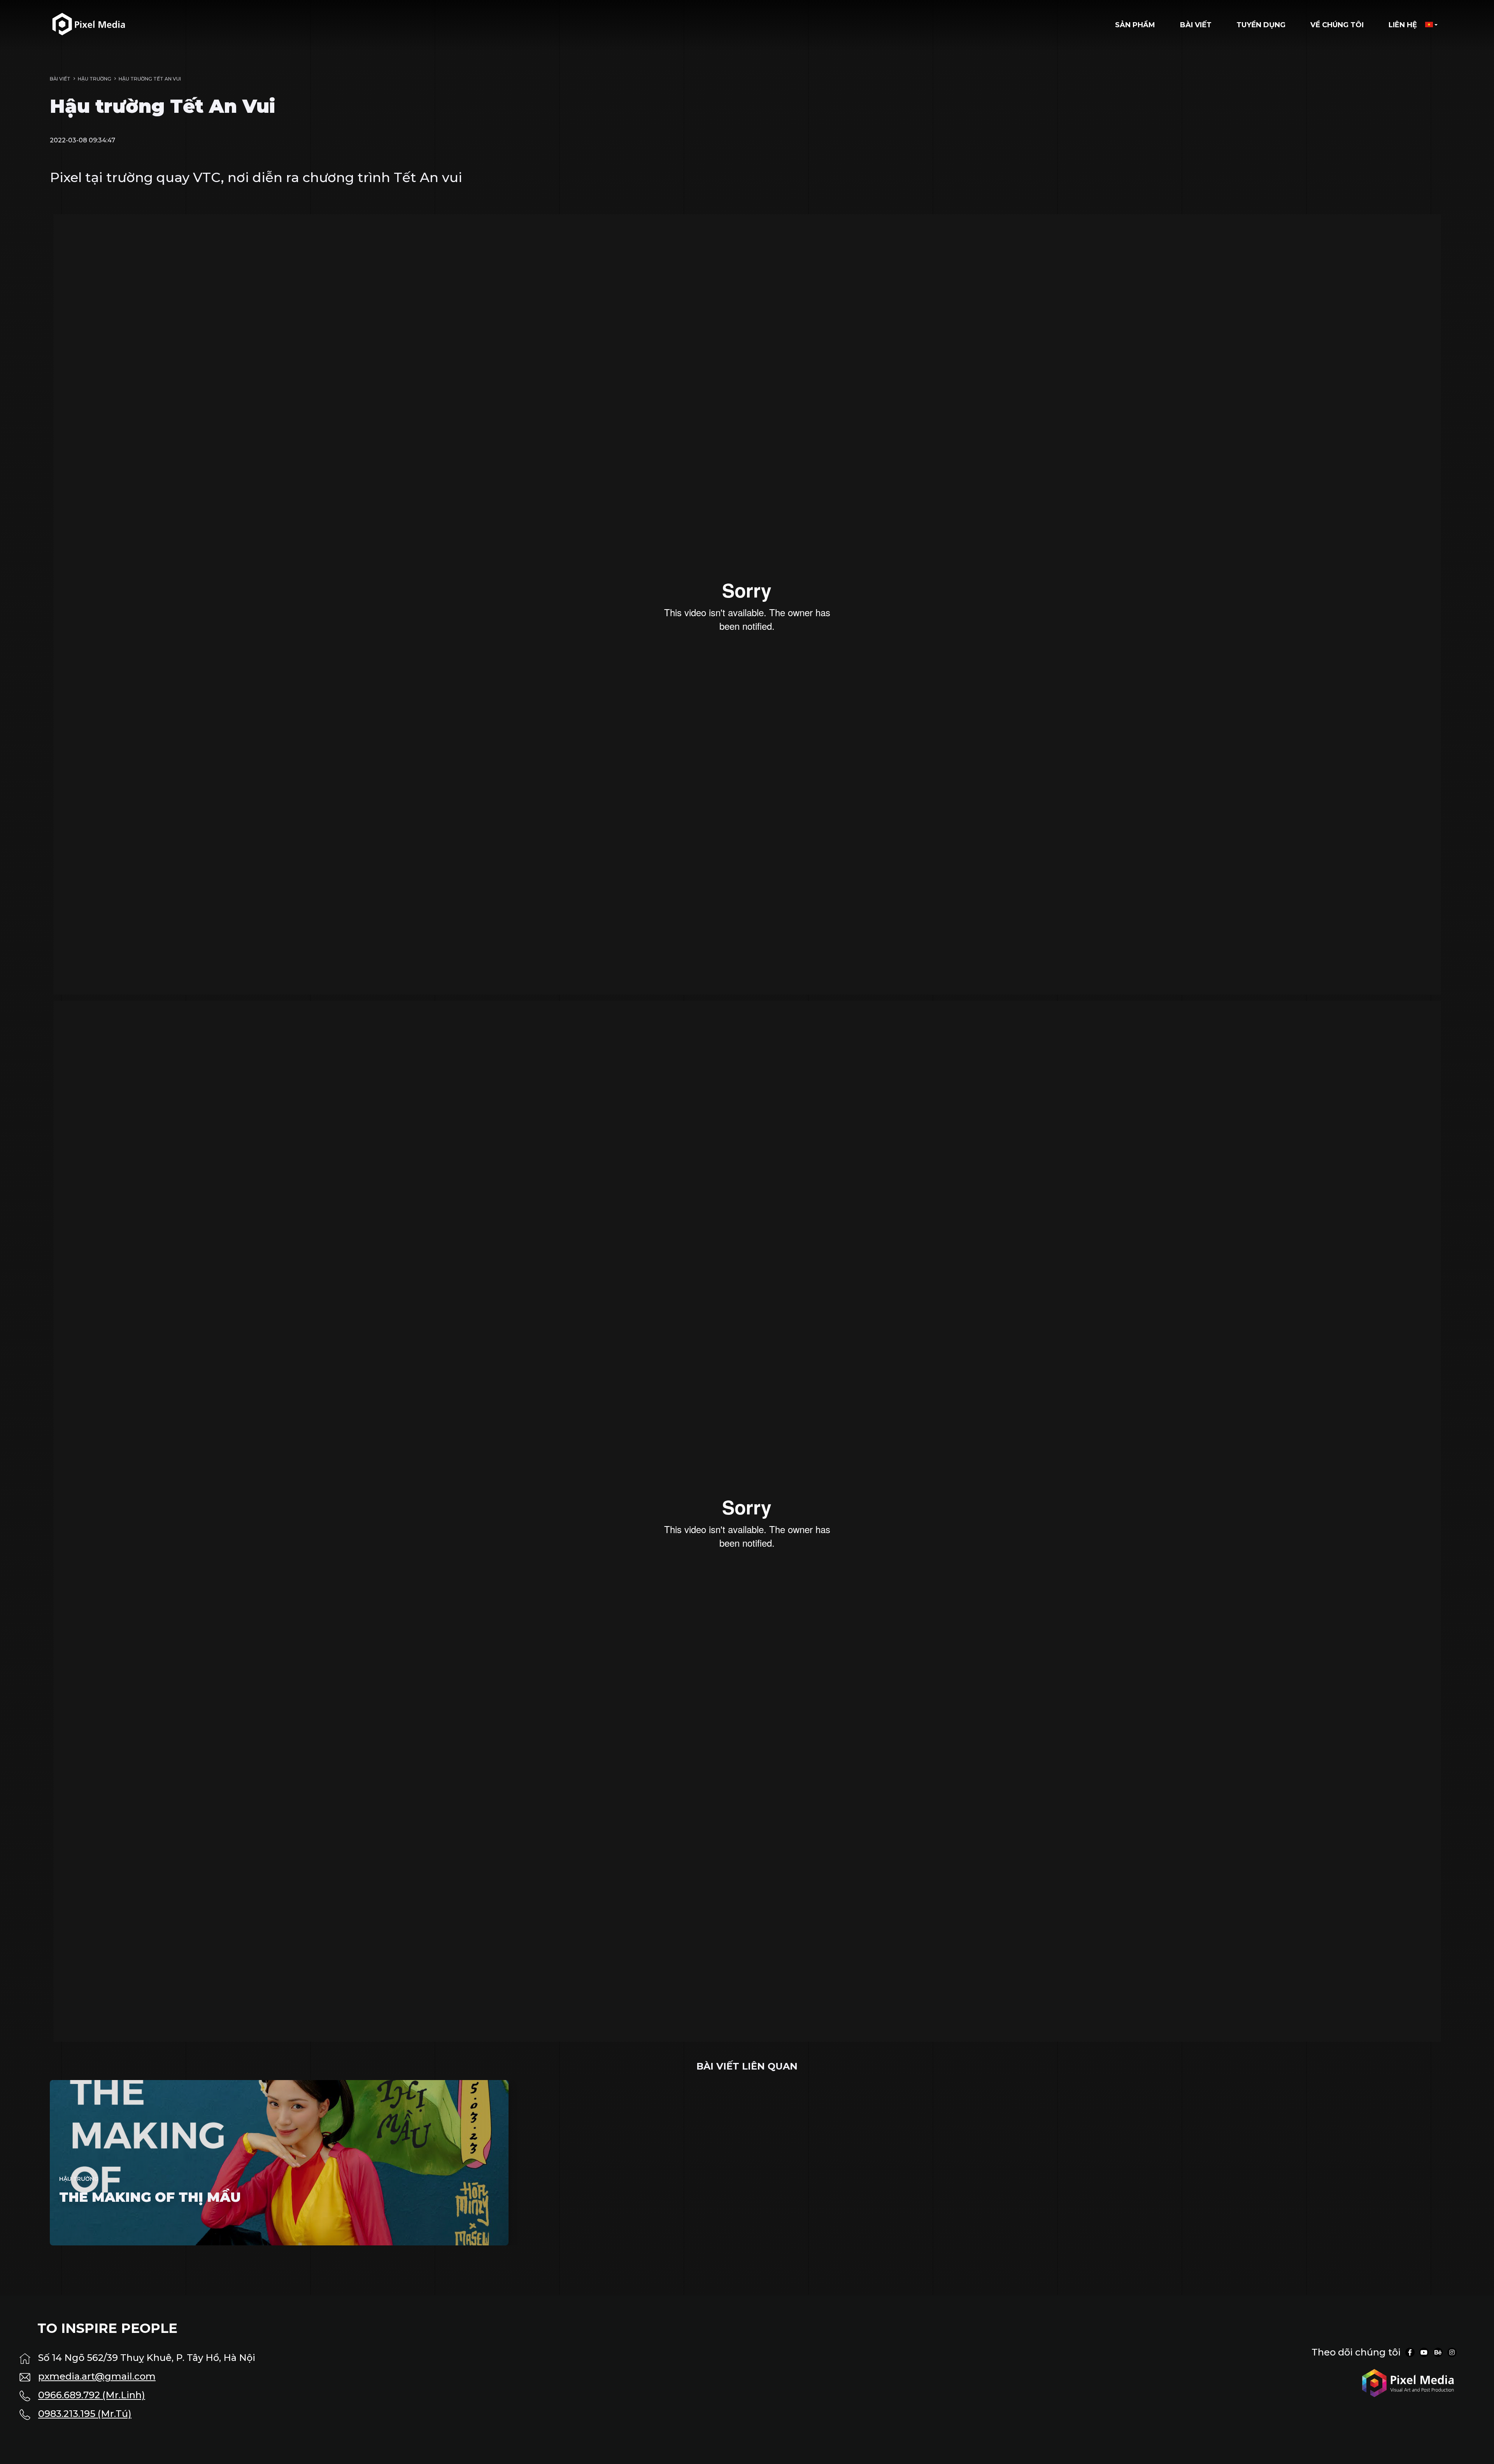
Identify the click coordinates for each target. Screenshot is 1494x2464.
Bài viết (1196, 25)
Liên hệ (1403, 25)
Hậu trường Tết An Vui (150, 79)
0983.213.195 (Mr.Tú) (85, 2414)
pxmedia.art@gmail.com (97, 2376)
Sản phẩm (1135, 25)
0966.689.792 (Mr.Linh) (92, 2395)
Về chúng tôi (1337, 25)
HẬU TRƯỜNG (95, 79)
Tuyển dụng (1261, 25)
